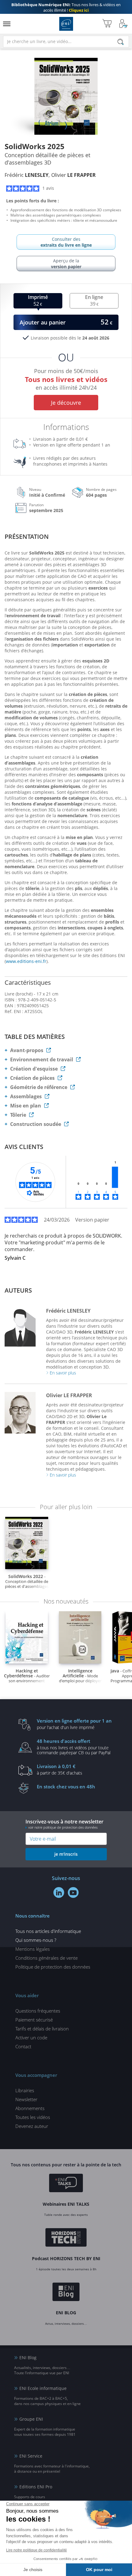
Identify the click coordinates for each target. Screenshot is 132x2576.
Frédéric (27, 175)
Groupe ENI (31, 2419)
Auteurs (18, 1290)
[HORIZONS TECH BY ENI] (66, 2238)
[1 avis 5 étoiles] (115, 1177)
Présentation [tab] (27, 537)
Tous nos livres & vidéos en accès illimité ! (66, 7)
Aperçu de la (66, 264)
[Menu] (7, 24)
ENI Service (31, 2456)
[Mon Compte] (123, 24)
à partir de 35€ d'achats (60, 1769)
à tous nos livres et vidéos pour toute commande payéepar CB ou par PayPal (74, 1747)
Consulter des (66, 242)
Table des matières (35, 1037)
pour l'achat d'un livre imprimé (74, 1724)
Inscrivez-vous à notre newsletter (64, 1824)
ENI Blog (28, 2357)
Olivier (74, 175)
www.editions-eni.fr (26, 961)
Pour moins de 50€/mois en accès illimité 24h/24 (66, 378)
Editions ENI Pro (36, 2487)
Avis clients (24, 1147)
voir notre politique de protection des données (63, 1827)
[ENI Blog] (66, 2293)
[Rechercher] (121, 42)
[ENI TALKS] (66, 2184)
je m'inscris (66, 1854)
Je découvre (66, 403)
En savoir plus (63, 1373)
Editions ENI (66, 24)
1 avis (48, 188)
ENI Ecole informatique (43, 2388)
